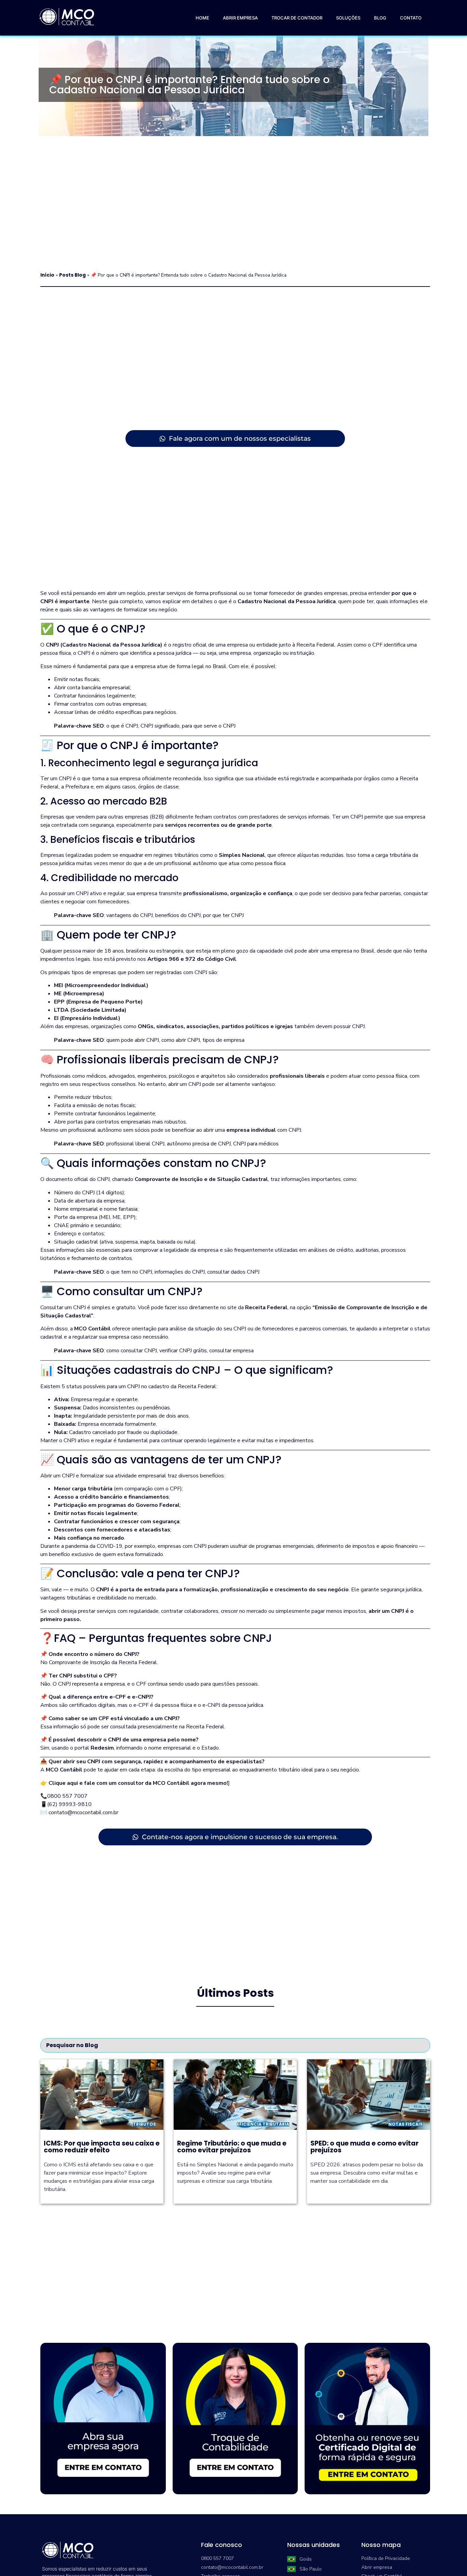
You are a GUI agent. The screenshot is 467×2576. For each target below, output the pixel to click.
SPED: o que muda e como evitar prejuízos (364, 2147)
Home (202, 18)
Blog (380, 18)
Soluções (348, 18)
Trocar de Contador (297, 18)
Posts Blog (72, 275)
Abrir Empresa (240, 18)
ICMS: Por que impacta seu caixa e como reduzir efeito (102, 2147)
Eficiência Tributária (263, 2124)
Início (47, 275)
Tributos (144, 2124)
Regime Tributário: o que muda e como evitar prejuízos (232, 2147)
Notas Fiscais (405, 2124)
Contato (411, 18)
